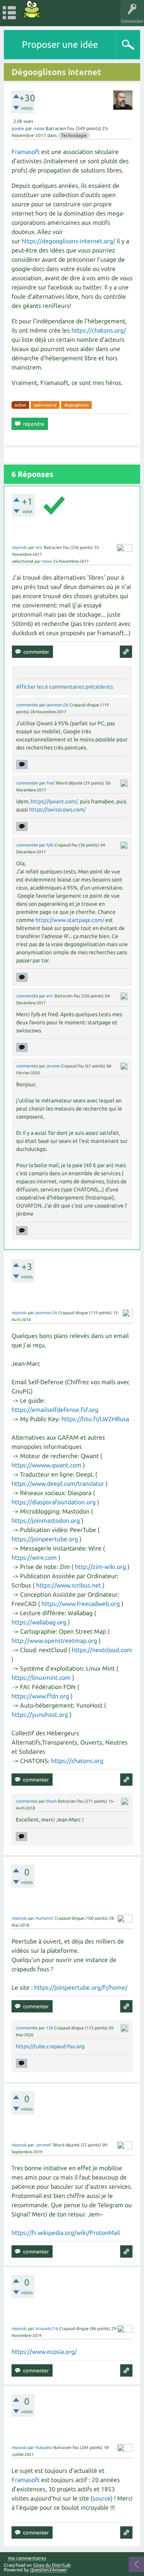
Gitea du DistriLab (52, 2565)
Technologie (74, 135)
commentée (27, 705)
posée (18, 128)
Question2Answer (49, 2570)
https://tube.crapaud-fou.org (50, 2046)
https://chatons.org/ (99, 330)
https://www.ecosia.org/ (44, 2352)
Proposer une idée (60, 44)
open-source (45, 405)
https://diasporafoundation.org (54, 1502)
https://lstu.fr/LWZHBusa (95, 1419)
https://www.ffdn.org (40, 1696)
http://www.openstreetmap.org (54, 1641)
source (102, 2498)
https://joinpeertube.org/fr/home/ (81, 1987)
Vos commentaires (27, 2558)
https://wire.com (34, 1557)
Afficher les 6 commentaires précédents (65, 687)
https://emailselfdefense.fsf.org (55, 1410)
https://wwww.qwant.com (46, 1465)
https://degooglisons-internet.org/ (68, 241)
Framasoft (26, 152)
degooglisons (76, 405)
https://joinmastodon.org (46, 1521)
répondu (20, 547)
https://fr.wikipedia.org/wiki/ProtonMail (66, 2233)
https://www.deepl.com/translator (58, 1484)
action (20, 405)
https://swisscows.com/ (57, 810)
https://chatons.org (77, 1761)
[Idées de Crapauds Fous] (32, 9)
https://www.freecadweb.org (81, 1604)
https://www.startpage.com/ (70, 920)
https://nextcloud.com (102, 1650)
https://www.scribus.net (69, 1585)
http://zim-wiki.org (100, 1567)
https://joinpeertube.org (45, 1539)
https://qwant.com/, (55, 801)
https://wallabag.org (39, 1622)
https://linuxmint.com (41, 1678)
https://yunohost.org (40, 1715)
